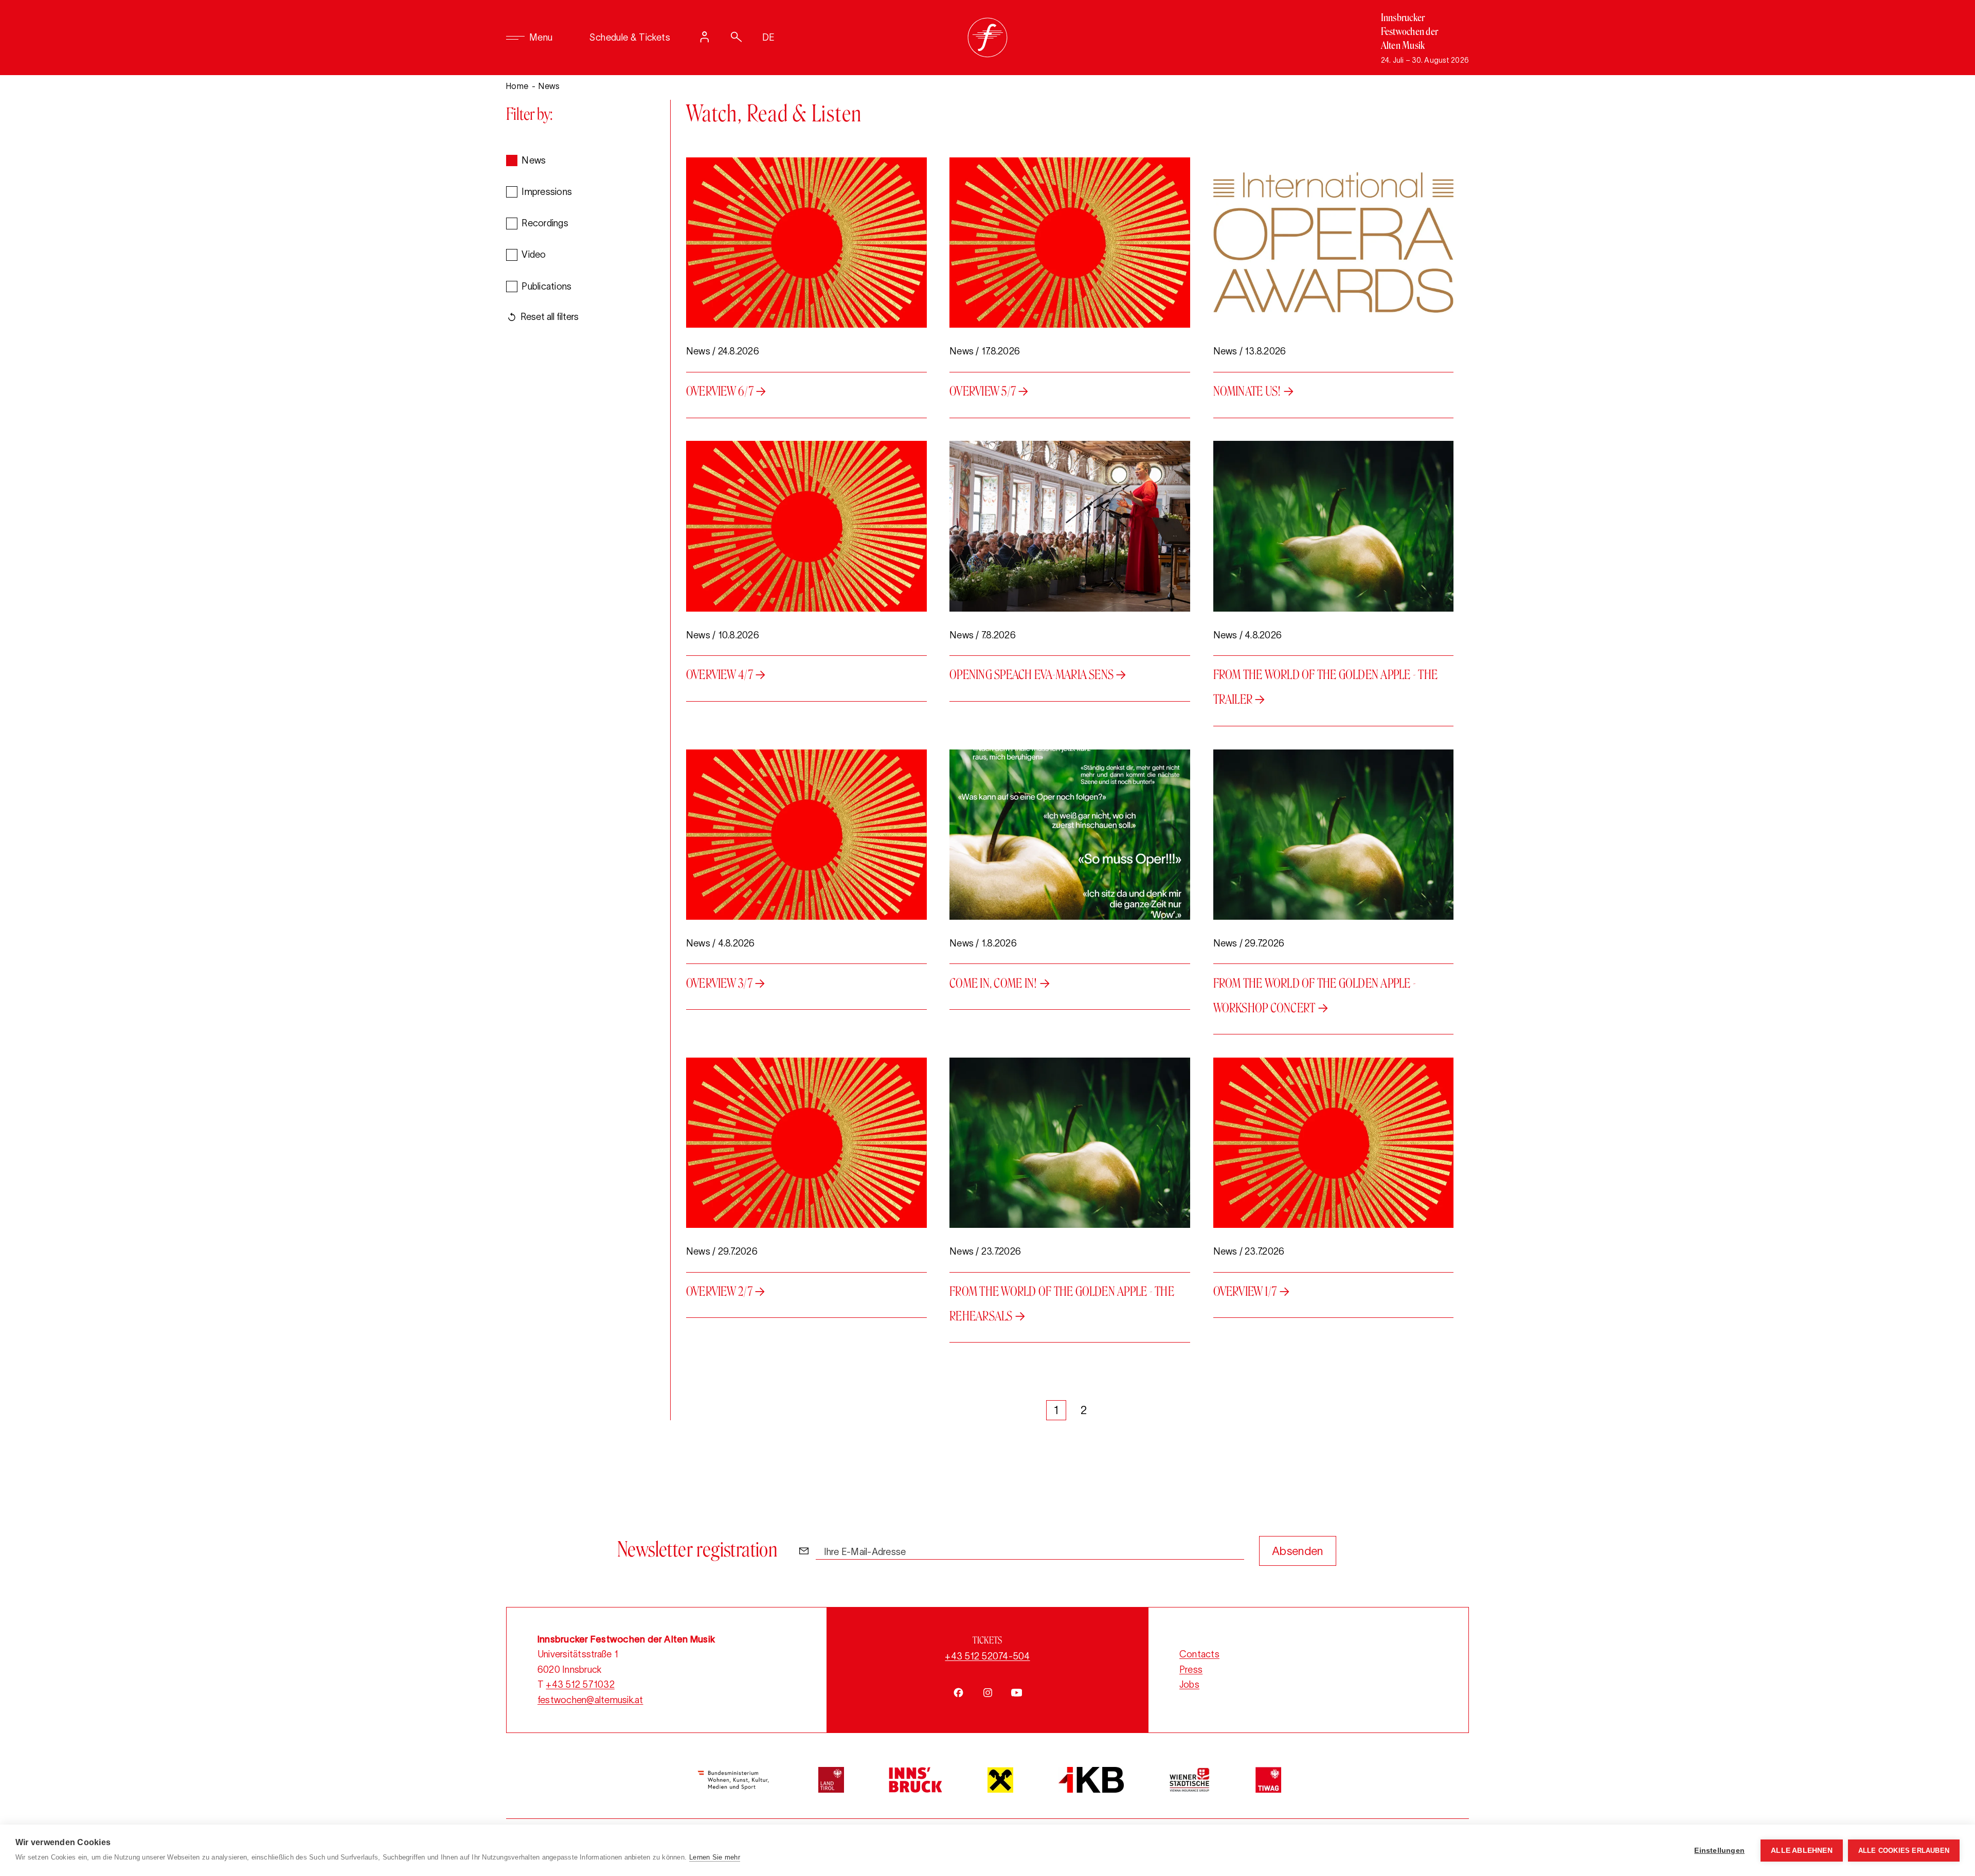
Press (1191, 1670)
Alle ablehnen (1802, 1851)
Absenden (1298, 1551)
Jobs (1189, 1685)
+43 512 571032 (580, 1685)
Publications (546, 287)
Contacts (1199, 1654)
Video (534, 255)
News (534, 160)
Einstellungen (1719, 1851)
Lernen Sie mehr (715, 1857)
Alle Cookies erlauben (1904, 1851)
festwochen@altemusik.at (590, 1700)
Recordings (545, 223)
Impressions (547, 192)
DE (769, 38)
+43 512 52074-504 (987, 1656)
